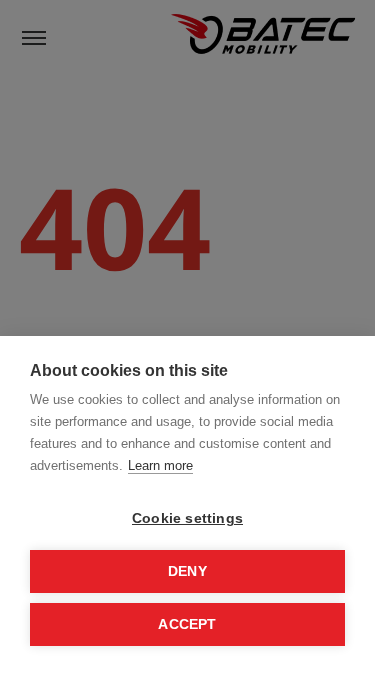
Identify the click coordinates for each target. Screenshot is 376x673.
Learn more (160, 465)
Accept (187, 624)
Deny (187, 571)
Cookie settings (187, 518)
